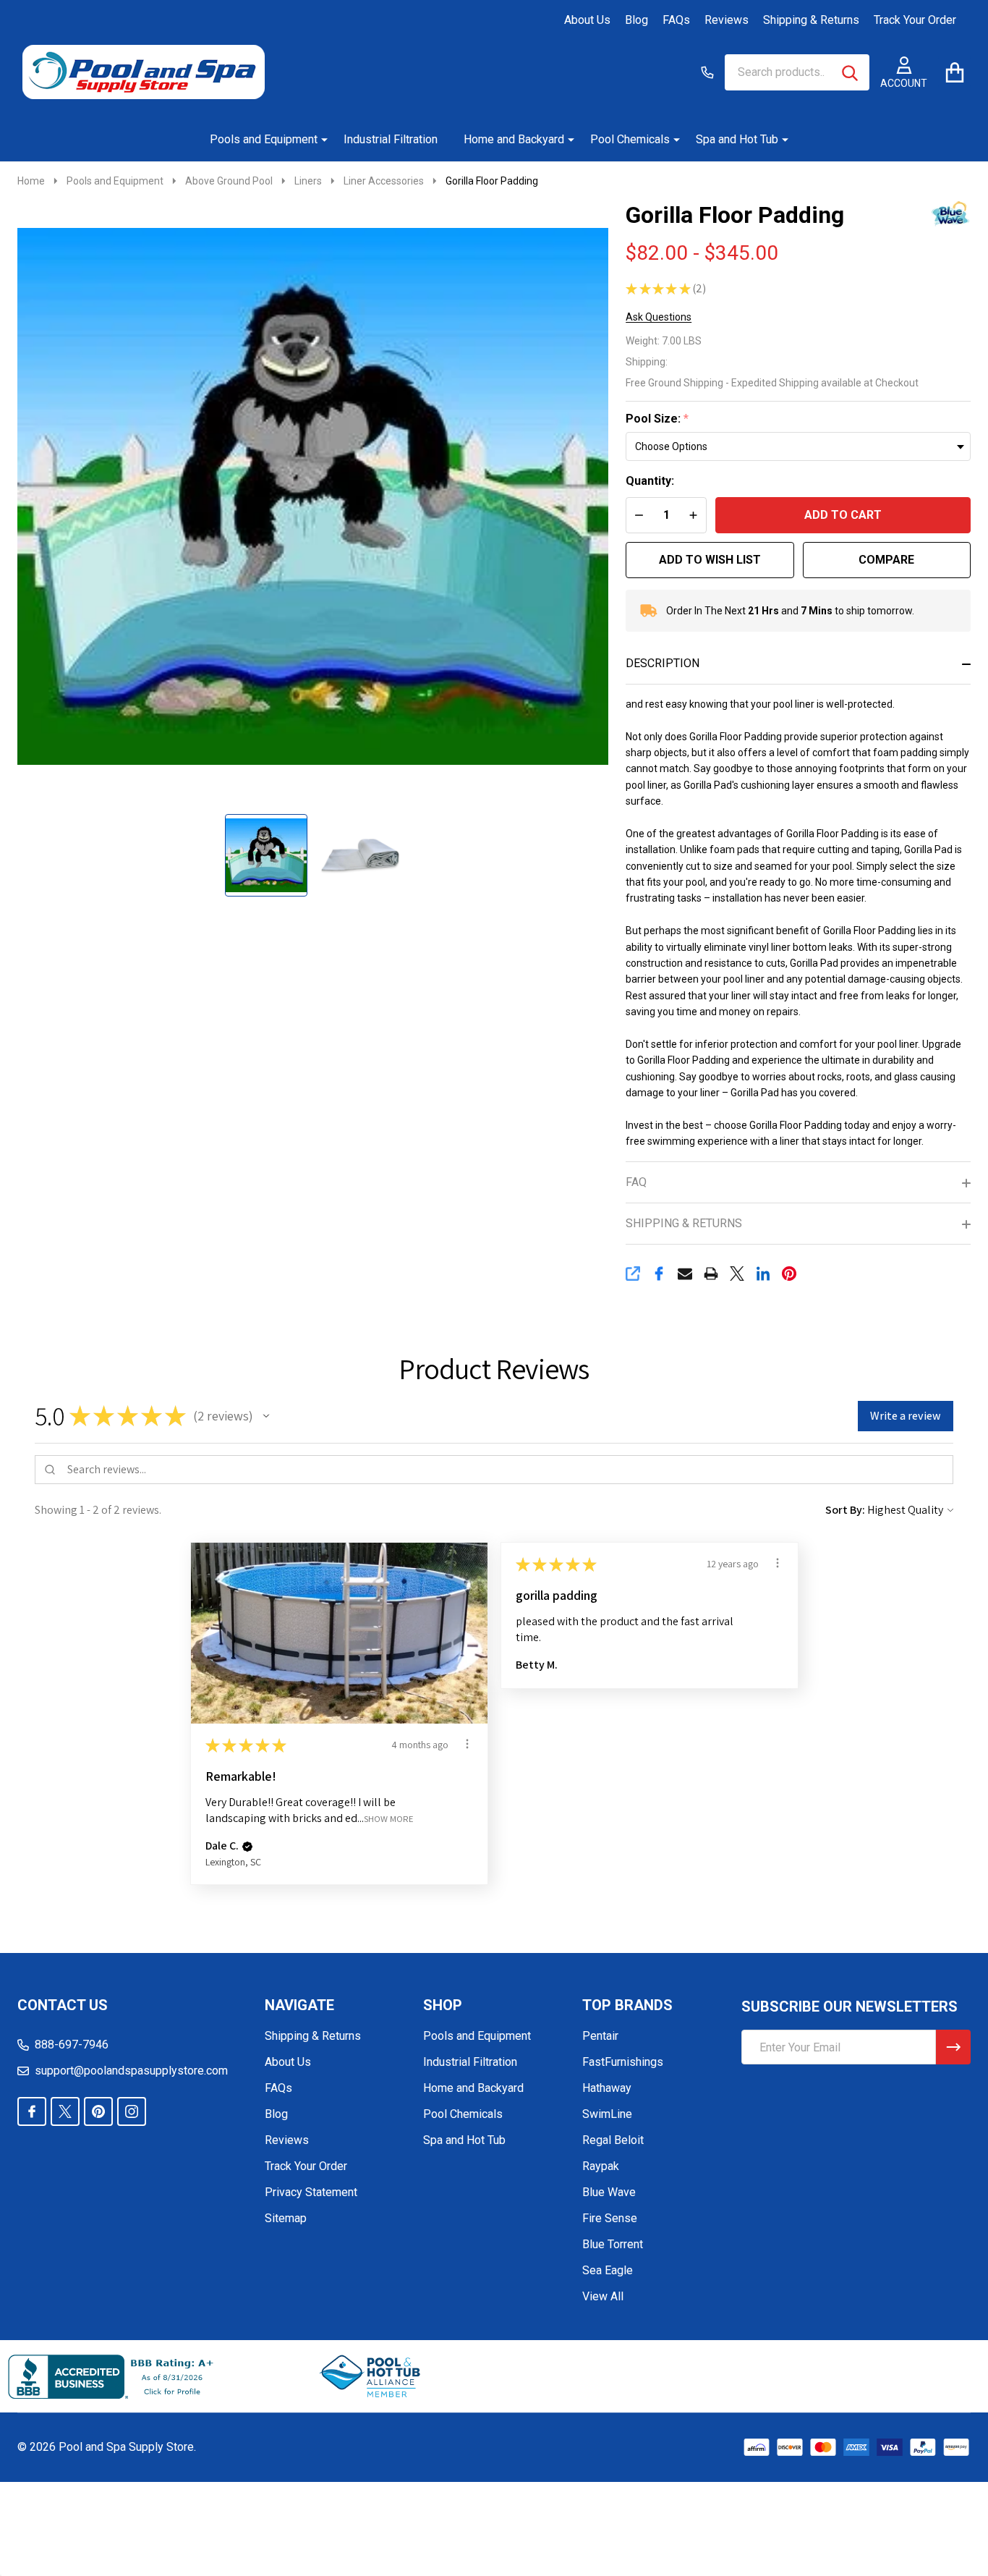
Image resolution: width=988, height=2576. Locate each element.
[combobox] (797, 72)
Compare (886, 560)
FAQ (636, 1182)
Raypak (601, 2166)
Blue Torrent (613, 2244)
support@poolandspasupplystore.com (131, 2071)
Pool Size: (657, 419)
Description (663, 663)
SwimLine (607, 2114)
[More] (319, 140)
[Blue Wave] (938, 213)
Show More (389, 1818)
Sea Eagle (608, 2270)
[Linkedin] (763, 1274)
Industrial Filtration (391, 139)
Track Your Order (915, 20)
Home (31, 181)
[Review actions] (467, 1744)
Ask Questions (659, 317)
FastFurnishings (623, 2062)
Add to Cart (843, 515)
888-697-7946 (72, 2045)
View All (603, 2296)
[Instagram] (132, 2111)
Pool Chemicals (630, 139)
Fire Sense (610, 2218)
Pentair (600, 2036)
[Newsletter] (953, 2047)
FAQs (676, 20)
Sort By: (845, 1510)
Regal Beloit (613, 2140)
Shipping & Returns (811, 20)
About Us (587, 20)
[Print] (711, 1274)
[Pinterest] (789, 1274)
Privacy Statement (311, 2192)
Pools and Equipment (264, 139)
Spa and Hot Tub (737, 139)
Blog (636, 20)
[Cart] (954, 72)
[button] (266, 1416)
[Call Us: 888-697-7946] (707, 72)
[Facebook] (659, 1274)
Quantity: (650, 481)
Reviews (727, 20)
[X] (737, 1274)
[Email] (685, 1274)
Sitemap (286, 2218)
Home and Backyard (514, 139)
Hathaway (607, 2088)
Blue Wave (609, 2192)
